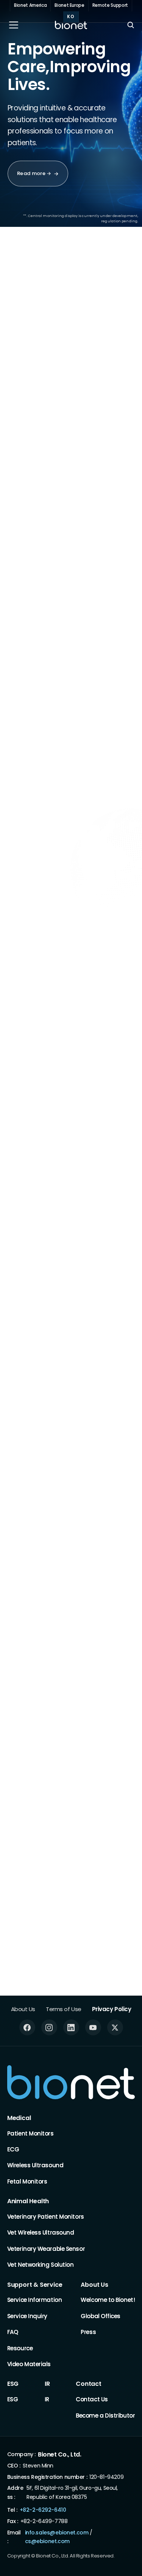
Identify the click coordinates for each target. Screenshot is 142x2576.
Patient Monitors (30, 2133)
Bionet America (30, 5)
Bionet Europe (69, 5)
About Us (23, 2009)
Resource (20, 2348)
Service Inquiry (27, 2316)
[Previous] (96, 315)
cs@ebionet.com (47, 2541)
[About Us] (43, 1080)
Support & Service (35, 2285)
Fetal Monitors (27, 2181)
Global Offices (101, 2316)
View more (82, 1234)
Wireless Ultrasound (35, 2165)
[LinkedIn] (71, 2027)
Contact (89, 2384)
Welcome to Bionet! (108, 2300)
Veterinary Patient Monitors (46, 2217)
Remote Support (110, 5)
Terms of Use (64, 2009)
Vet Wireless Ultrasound (41, 2232)
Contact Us (92, 2399)
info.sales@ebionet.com (57, 2532)
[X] (115, 2027)
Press (88, 2332)
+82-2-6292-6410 (43, 2510)
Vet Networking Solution (41, 2265)
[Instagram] (49, 2027)
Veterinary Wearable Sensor (46, 2248)
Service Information (34, 2300)
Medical (19, 2118)
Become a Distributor (105, 2415)
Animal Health (28, 2201)
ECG (13, 2149)
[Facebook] (27, 2027)
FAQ (13, 2332)
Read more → (34, 173)
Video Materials (29, 2364)
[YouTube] (93, 2027)
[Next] (118, 315)
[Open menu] (14, 25)
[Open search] (131, 25)
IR (47, 2384)
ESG (13, 2384)
